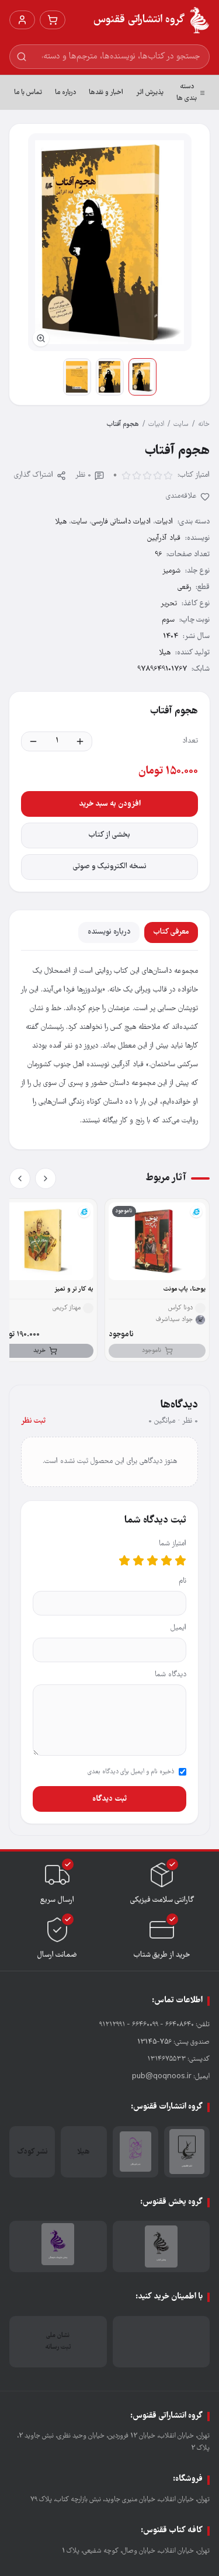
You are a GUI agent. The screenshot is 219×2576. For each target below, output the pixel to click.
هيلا (61, 522)
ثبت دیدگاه (109, 1799)
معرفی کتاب (171, 932)
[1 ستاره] (180, 1561)
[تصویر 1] (142, 377)
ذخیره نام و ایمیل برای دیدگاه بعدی (131, 1772)
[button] (110, 242)
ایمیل (178, 1628)
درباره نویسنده (109, 932)
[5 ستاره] (124, 1561)
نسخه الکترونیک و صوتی (110, 867)
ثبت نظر (33, 1421)
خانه (204, 424)
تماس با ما (28, 93)
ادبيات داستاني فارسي (121, 522)
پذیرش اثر (150, 93)
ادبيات (156, 424)
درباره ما (65, 93)
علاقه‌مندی (181, 496)
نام (182, 1581)
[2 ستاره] (166, 1561)
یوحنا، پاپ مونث (185, 1289)
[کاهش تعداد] (33, 741)
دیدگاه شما (171, 1675)
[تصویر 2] (110, 377)
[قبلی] (46, 1178)
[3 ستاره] (152, 1561)
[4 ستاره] (138, 1561)
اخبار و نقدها (106, 93)
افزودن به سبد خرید (110, 804)
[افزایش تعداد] (80, 741)
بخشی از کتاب (109, 835)
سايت (181, 424)
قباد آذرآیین (164, 538)
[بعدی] (20, 1178)
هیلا (165, 653)
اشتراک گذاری (34, 475)
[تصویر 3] (77, 377)
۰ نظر (83, 475)
